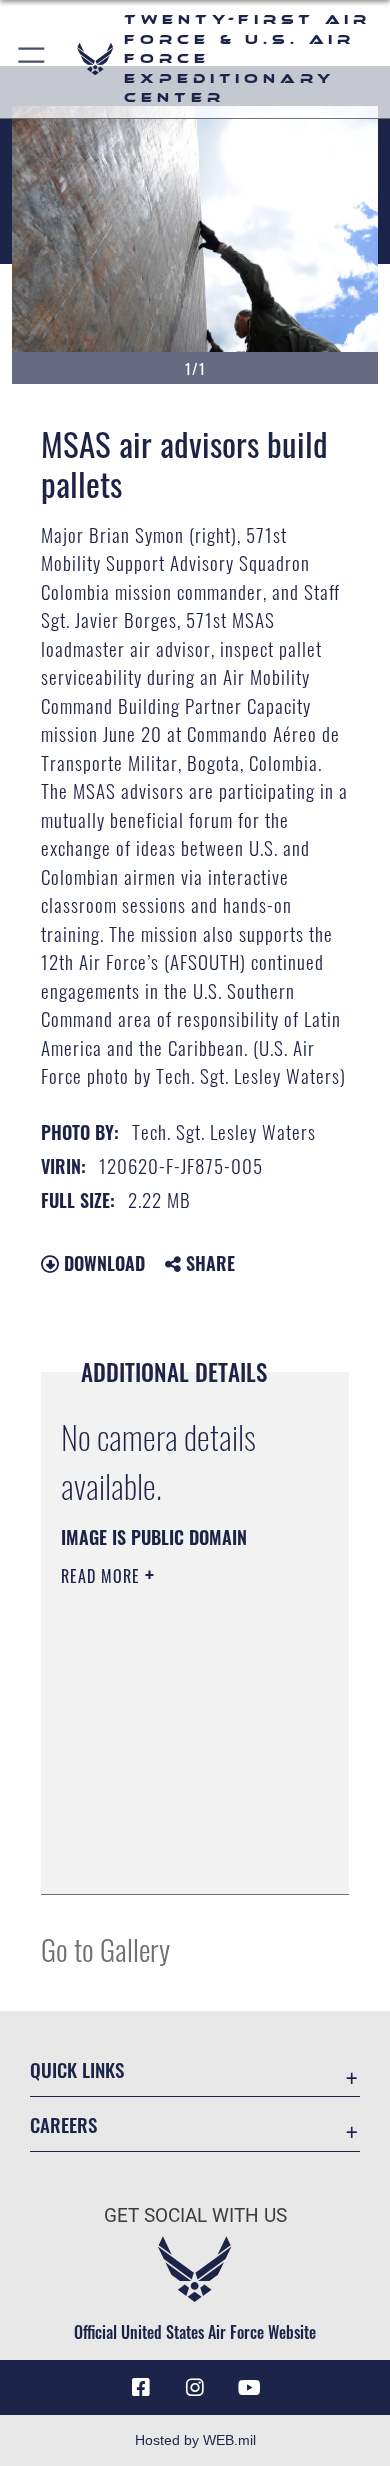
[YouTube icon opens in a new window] (249, 2388)
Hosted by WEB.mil (195, 2440)
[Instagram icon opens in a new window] (195, 2388)
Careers (63, 2124)
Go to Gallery (105, 1948)
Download (102, 1263)
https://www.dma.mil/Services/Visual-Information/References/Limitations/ (182, 1857)
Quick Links (77, 2069)
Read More (103, 1576)
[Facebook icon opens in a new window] (141, 2388)
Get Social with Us (195, 2215)
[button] (32, 59)
